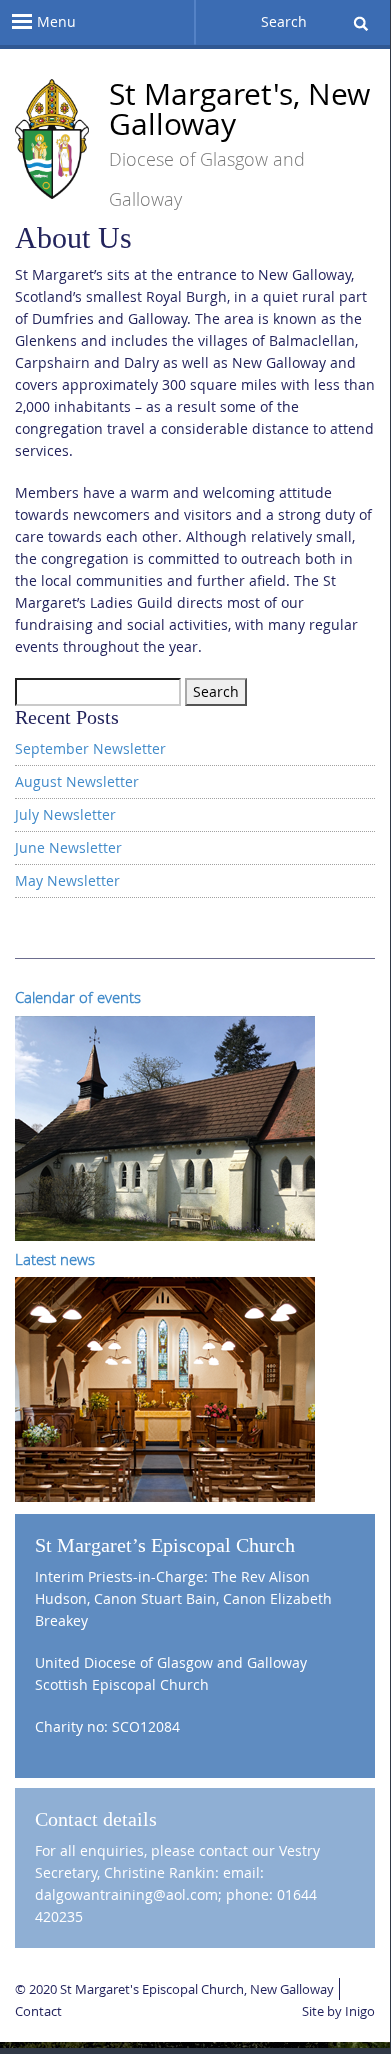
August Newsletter (77, 781)
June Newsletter (68, 847)
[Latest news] (165, 1387)
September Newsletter (90, 748)
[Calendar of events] (165, 1126)
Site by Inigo (338, 2011)
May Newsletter (67, 880)
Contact (38, 2011)
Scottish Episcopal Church (122, 1684)
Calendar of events (78, 997)
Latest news (55, 1259)
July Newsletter (65, 814)
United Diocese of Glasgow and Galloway (171, 1662)
